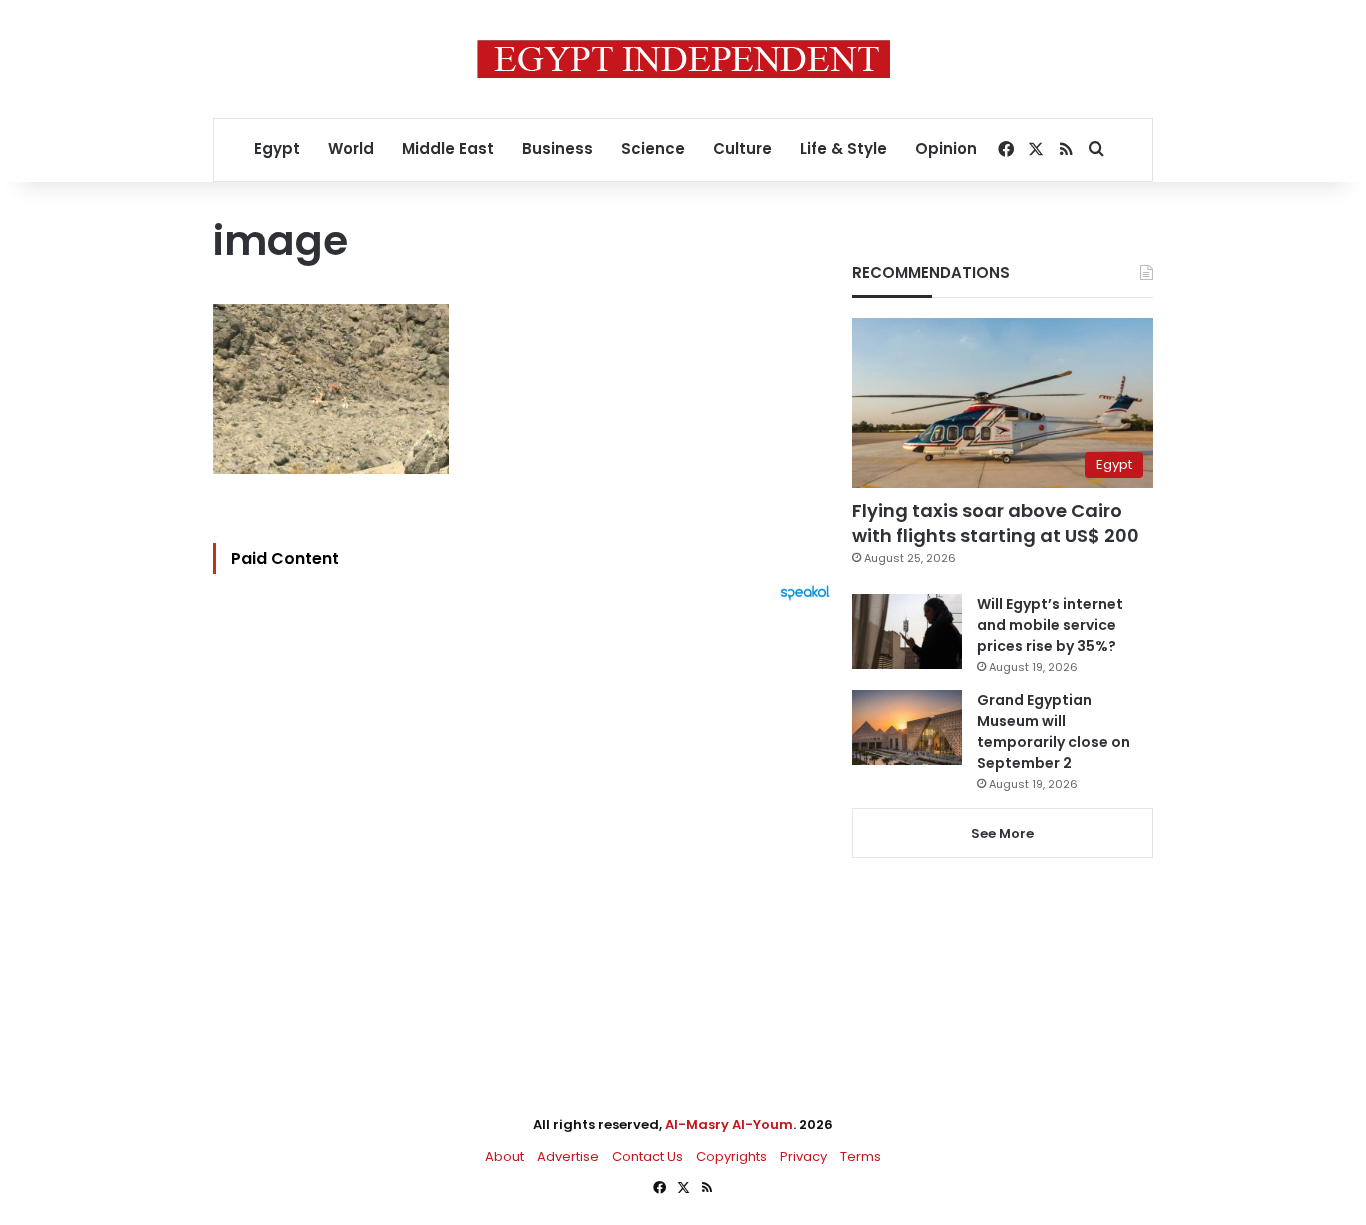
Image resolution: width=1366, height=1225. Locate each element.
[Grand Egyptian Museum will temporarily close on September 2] (907, 727)
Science (653, 148)
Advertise (568, 1156)
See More (1002, 833)
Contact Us (647, 1156)
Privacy (803, 1156)
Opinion (946, 148)
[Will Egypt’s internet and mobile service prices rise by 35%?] (907, 631)
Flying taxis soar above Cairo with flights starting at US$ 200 (995, 523)
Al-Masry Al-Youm (729, 1124)
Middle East (448, 148)
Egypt (277, 148)
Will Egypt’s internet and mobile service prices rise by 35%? (1050, 625)
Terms (860, 1156)
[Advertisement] (526, 821)
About (504, 1156)
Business (557, 148)
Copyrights (731, 1156)
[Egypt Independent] (683, 59)
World (351, 148)
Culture (742, 148)
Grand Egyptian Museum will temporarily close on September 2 (1053, 731)
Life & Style (843, 148)
